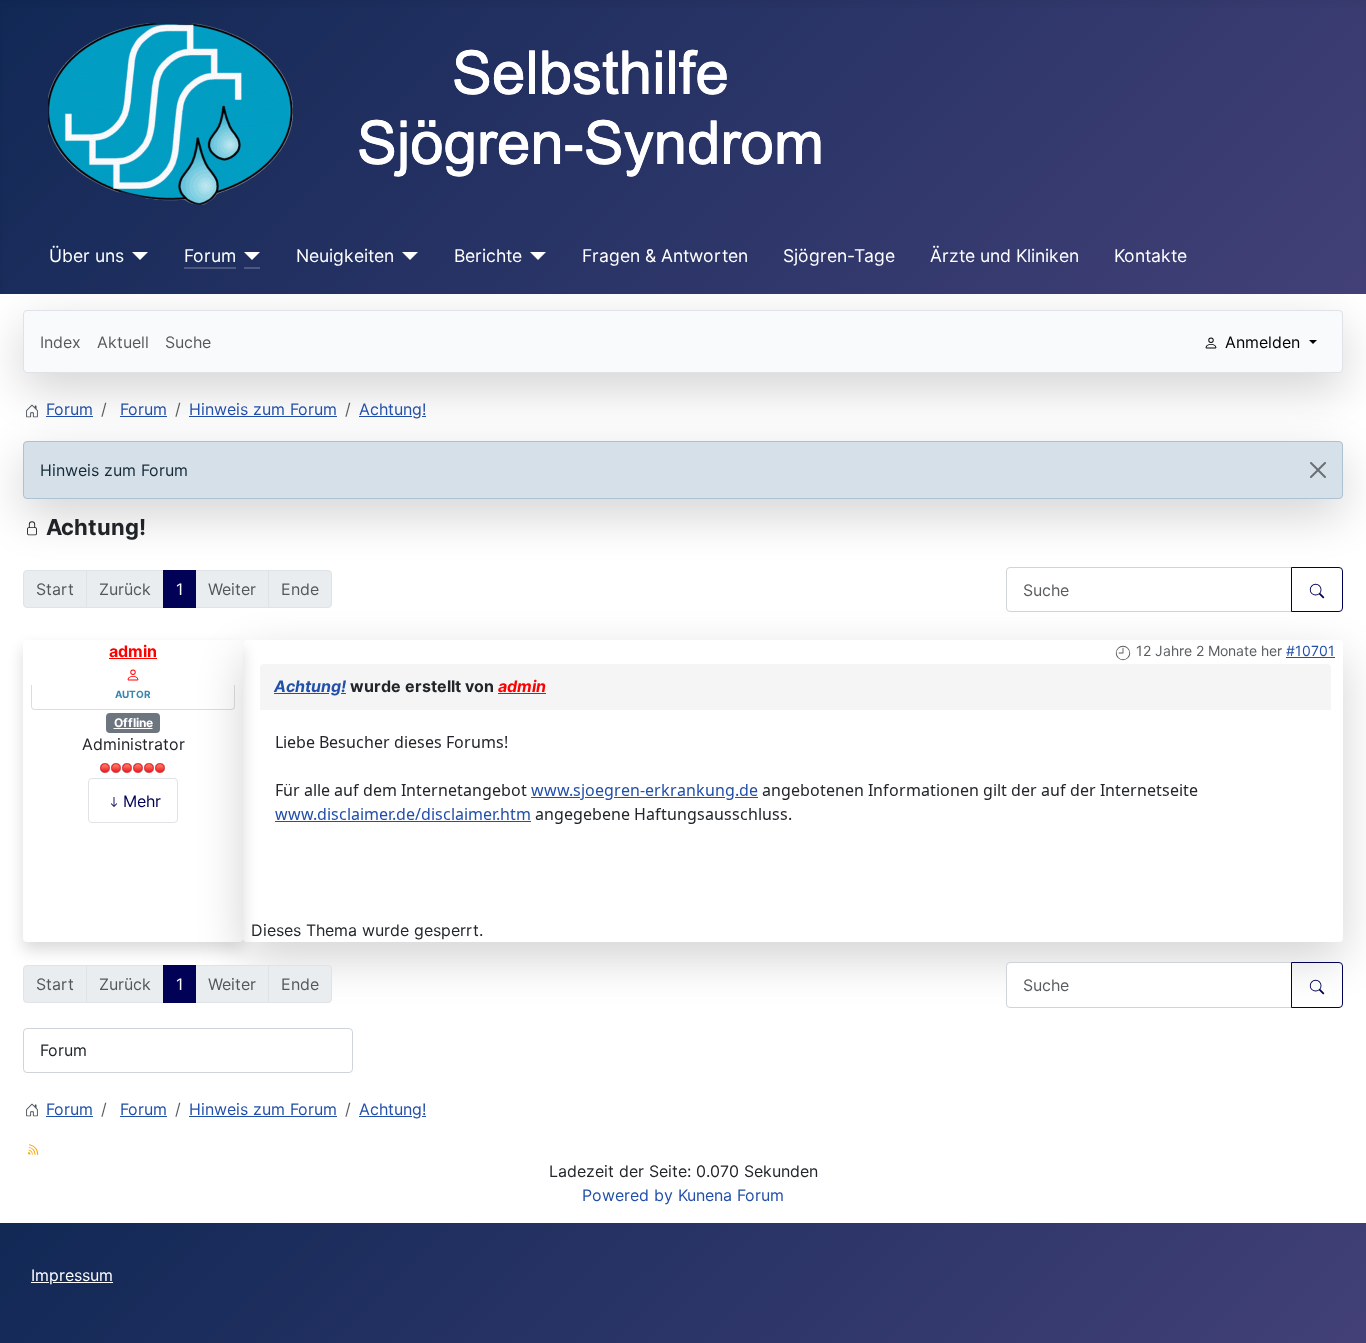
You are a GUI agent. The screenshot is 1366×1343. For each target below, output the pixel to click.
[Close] (1318, 470)
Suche (188, 342)
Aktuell (123, 342)
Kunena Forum (731, 1195)
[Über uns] (136, 256)
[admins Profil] (133, 674)
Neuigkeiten (345, 255)
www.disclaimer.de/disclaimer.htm (403, 814)
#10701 (1310, 650)
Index (60, 342)
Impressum (72, 1275)
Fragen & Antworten (665, 255)
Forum (210, 255)
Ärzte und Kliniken (1004, 255)
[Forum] (248, 256)
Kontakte (1150, 255)
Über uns (86, 255)
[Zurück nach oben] (1331, 1306)
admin (133, 651)
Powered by (627, 1195)
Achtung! (310, 686)
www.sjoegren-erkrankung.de (644, 790)
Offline (133, 722)
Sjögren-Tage (839, 255)
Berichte (488, 255)
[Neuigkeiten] (406, 256)
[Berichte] (534, 256)
